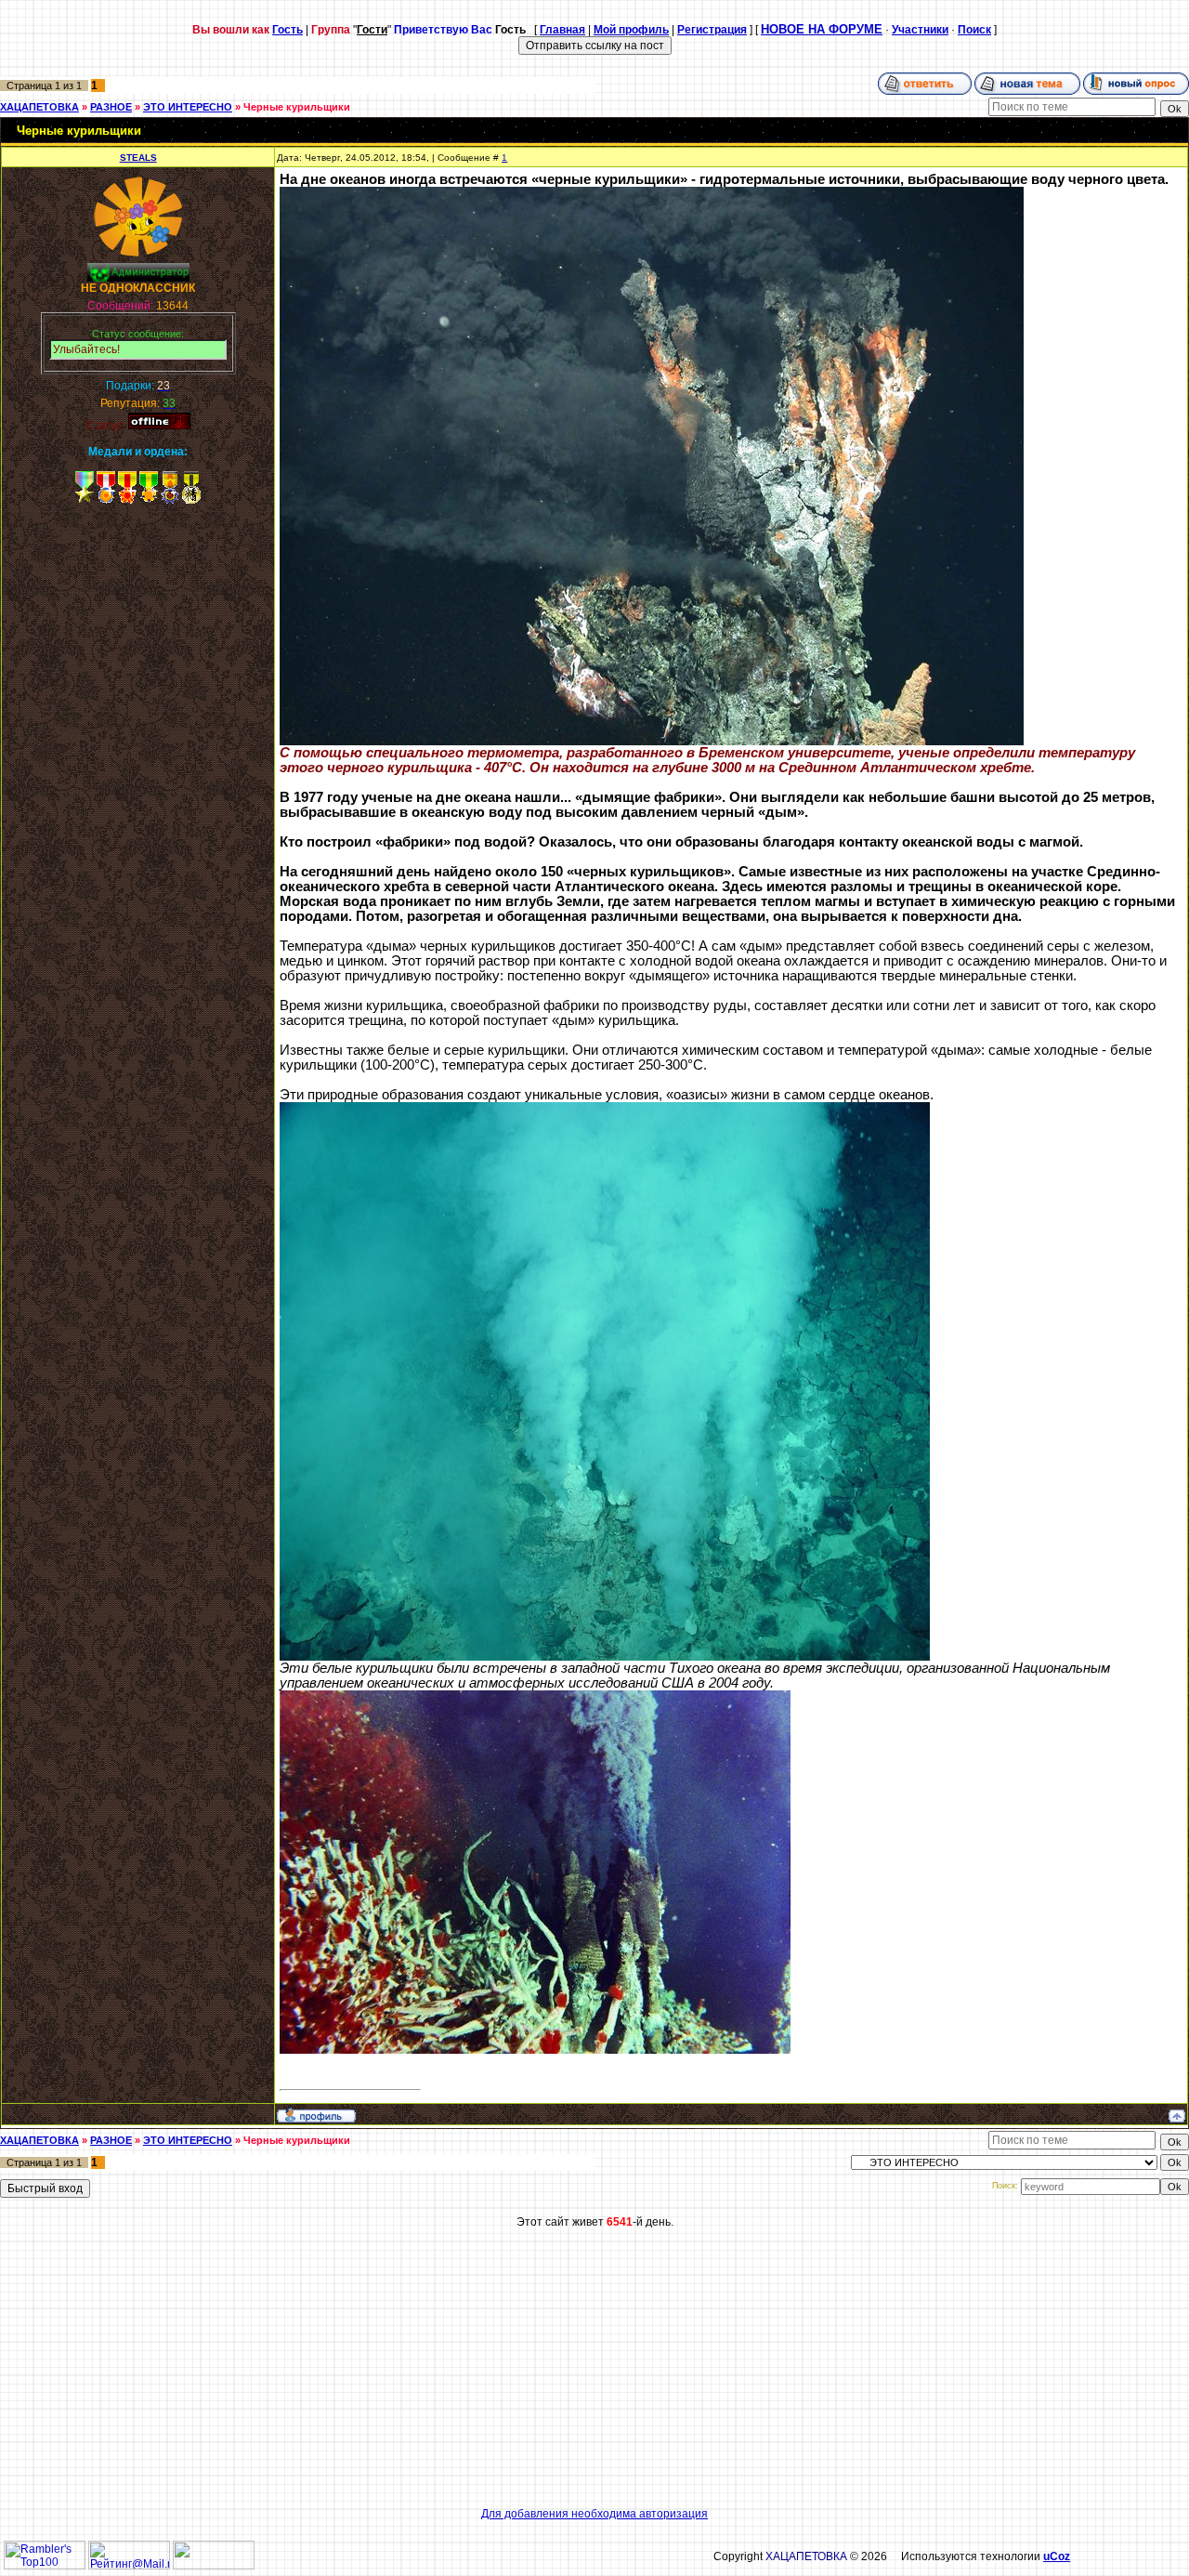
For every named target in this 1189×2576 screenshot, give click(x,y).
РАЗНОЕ (111, 107)
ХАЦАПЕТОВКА (39, 107)
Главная (562, 30)
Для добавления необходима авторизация (594, 2514)
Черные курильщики (297, 107)
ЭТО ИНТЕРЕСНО (188, 107)
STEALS (138, 158)
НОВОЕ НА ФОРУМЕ (822, 29)
